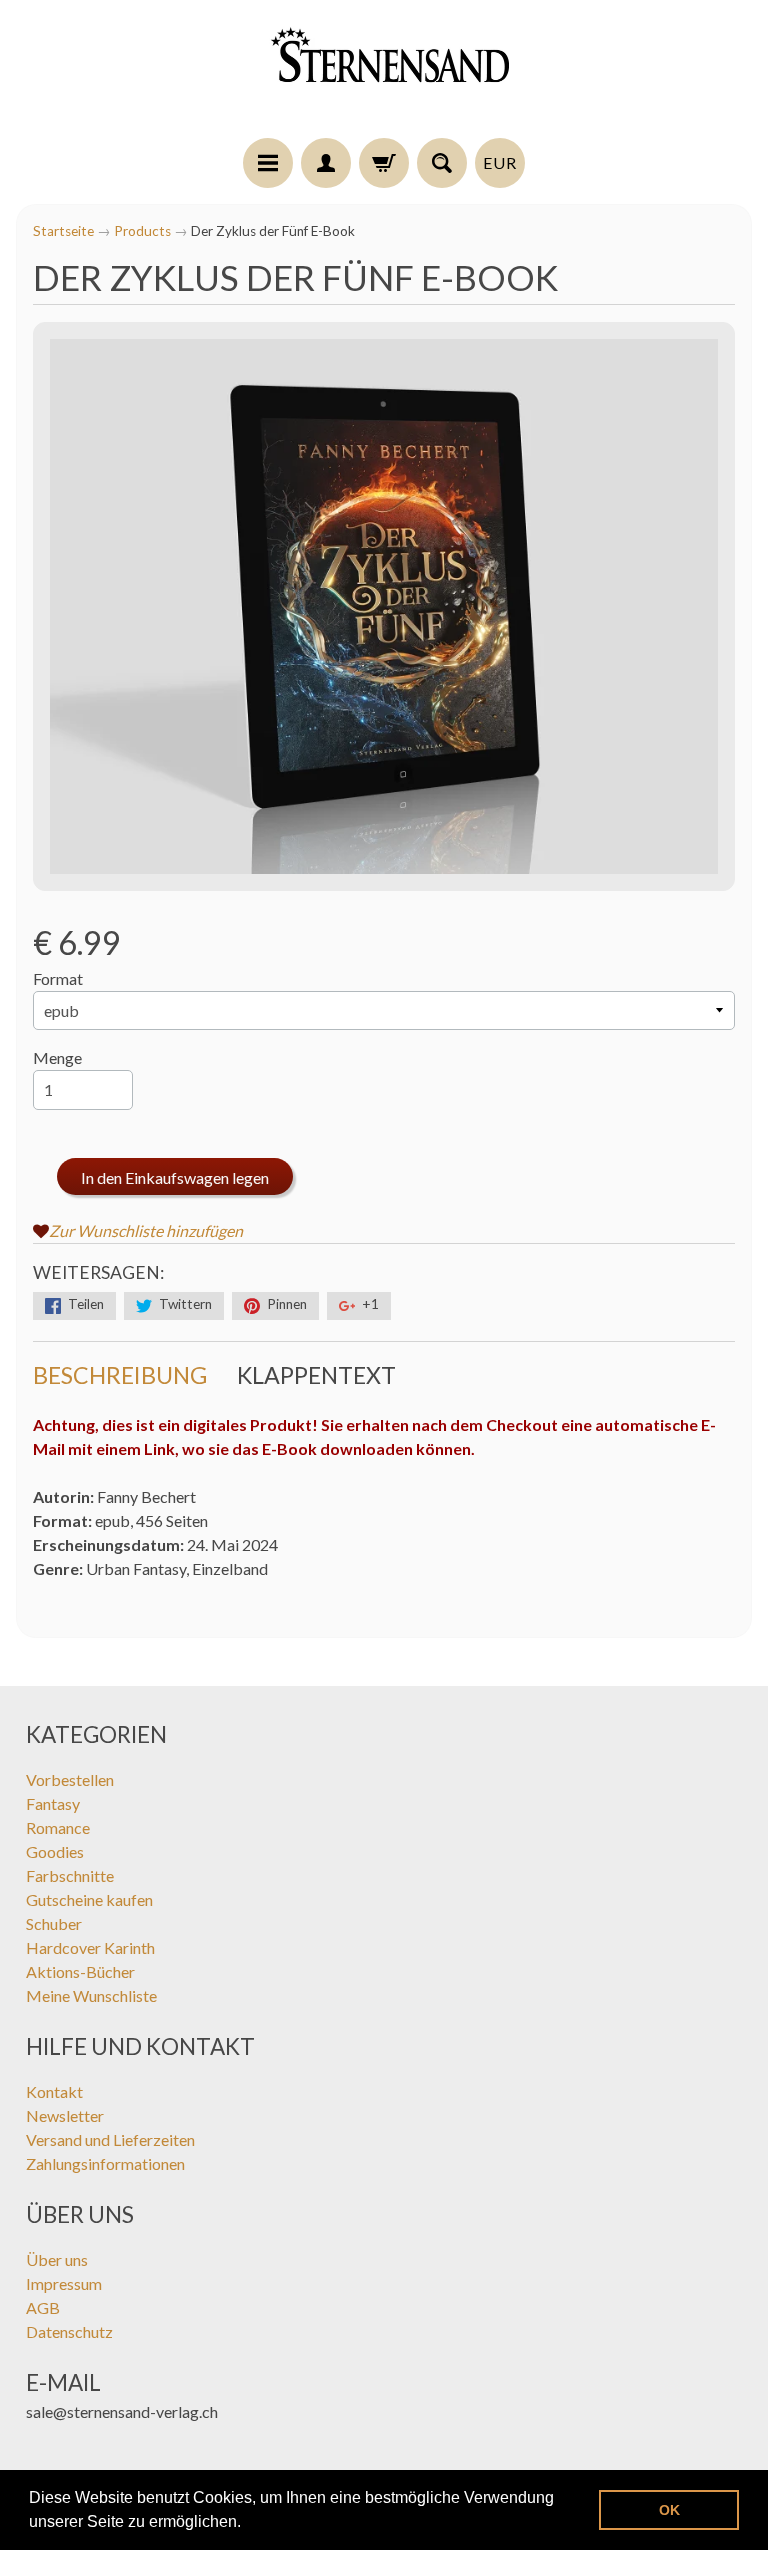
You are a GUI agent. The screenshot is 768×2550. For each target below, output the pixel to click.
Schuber (54, 1923)
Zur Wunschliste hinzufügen (146, 1230)
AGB (43, 2307)
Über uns (57, 2259)
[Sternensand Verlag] (384, 72)
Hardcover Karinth (90, 1947)
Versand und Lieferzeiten (110, 2139)
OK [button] (669, 2510)
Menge (57, 1057)
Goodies (55, 1851)
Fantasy (53, 1803)
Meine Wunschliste (91, 1995)
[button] (248, 2524)
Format (58, 978)
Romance (58, 1827)
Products (142, 231)
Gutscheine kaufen (89, 1899)
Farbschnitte (70, 1875)
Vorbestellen (70, 1779)
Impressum (64, 2283)
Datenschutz (69, 2331)
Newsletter (65, 2115)
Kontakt (54, 2091)
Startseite (63, 231)
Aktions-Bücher (80, 1971)
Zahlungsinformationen (105, 2163)
